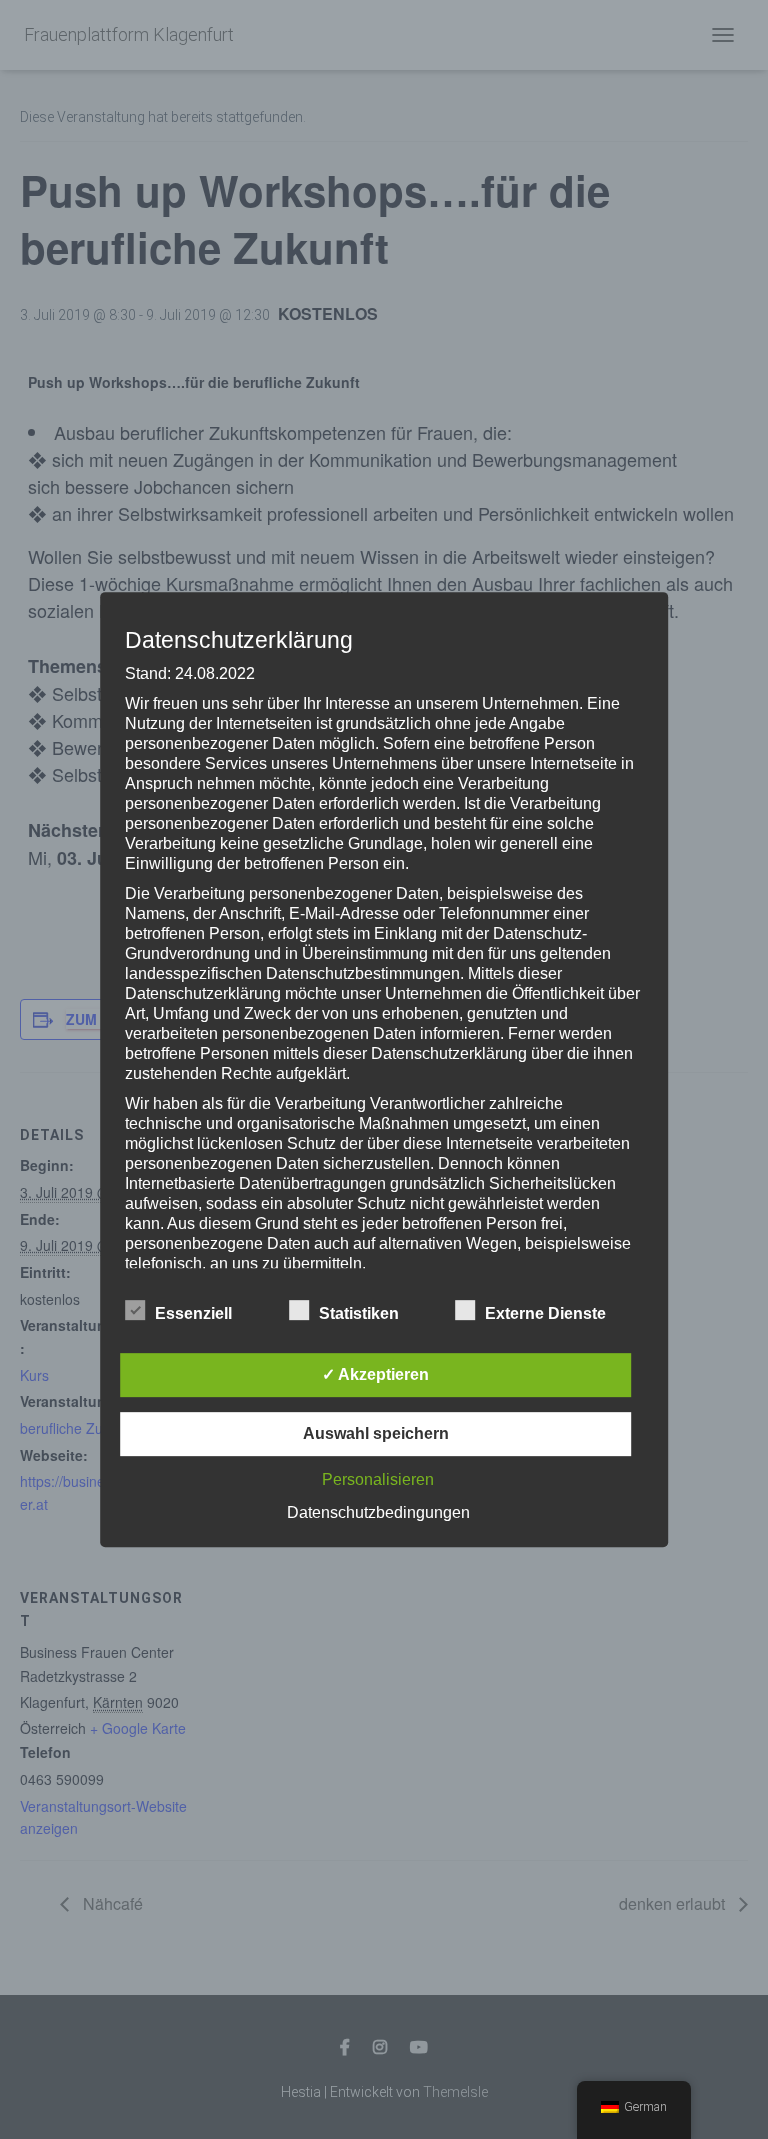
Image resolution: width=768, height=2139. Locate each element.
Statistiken (359, 1313)
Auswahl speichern (376, 1433)
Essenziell (193, 1313)
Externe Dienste (545, 1313)
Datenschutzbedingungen (378, 1512)
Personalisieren (378, 1479)
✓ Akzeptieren (375, 1374)
